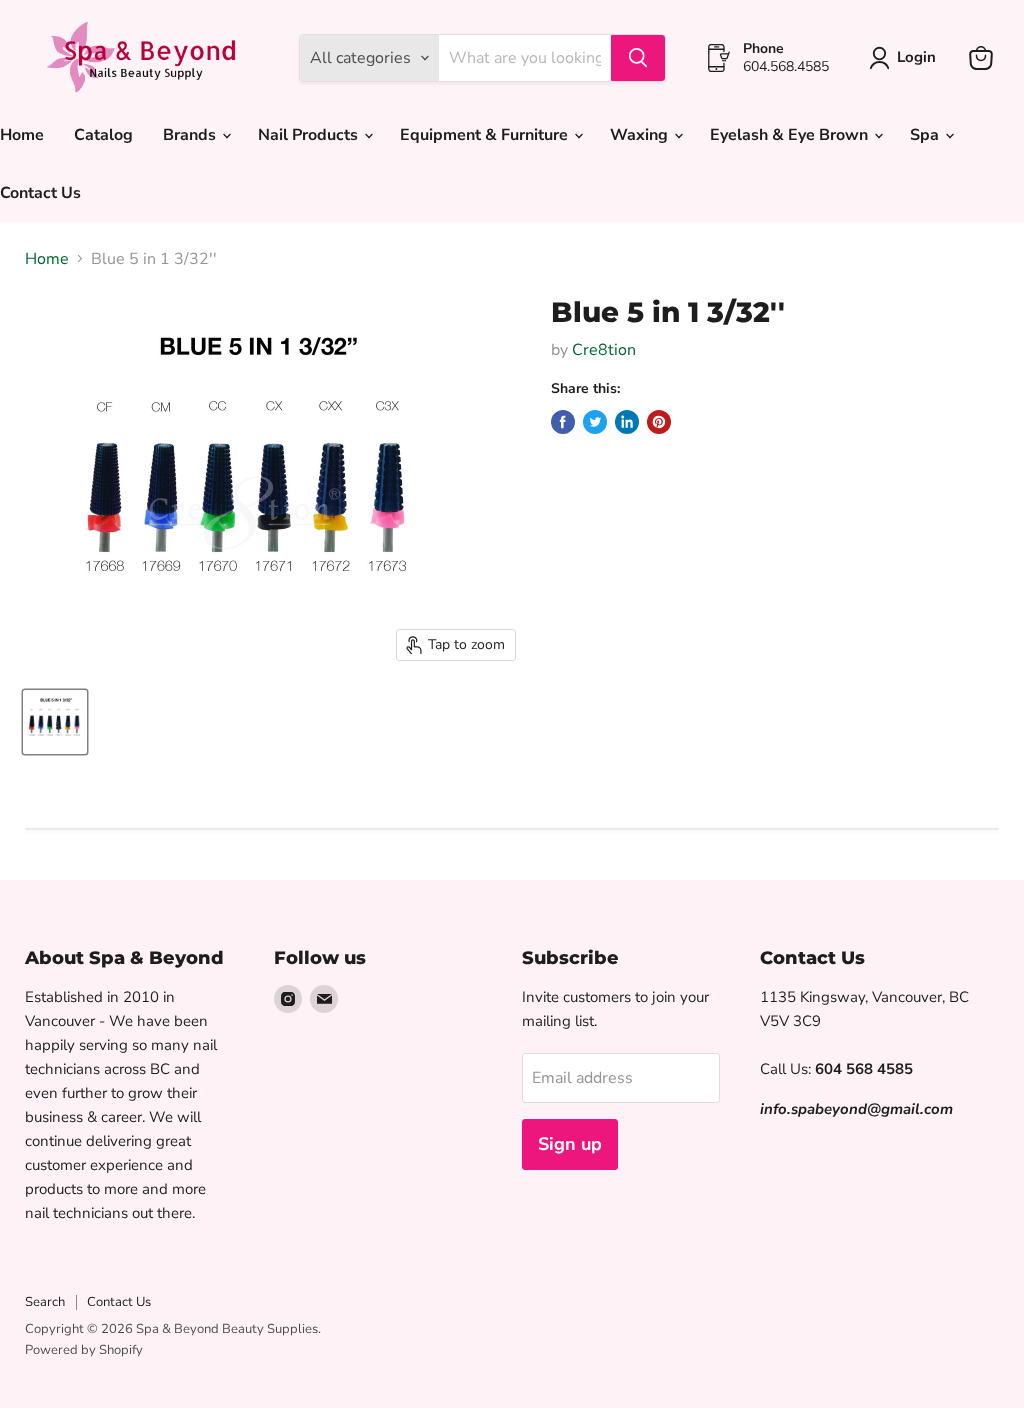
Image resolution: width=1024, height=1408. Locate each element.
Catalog (103, 135)
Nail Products (310, 135)
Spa (926, 135)
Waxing (641, 135)
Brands (191, 135)
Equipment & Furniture (486, 135)
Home (47, 259)
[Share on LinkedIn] (627, 422)
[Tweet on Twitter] (595, 422)
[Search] (638, 58)
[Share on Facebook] (563, 422)
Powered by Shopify (84, 1350)
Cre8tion (604, 350)
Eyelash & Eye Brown (791, 135)
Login (916, 57)
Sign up (570, 1144)
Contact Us (119, 1302)
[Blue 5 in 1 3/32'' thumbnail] (55, 722)
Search (45, 1302)
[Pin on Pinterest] (659, 422)
